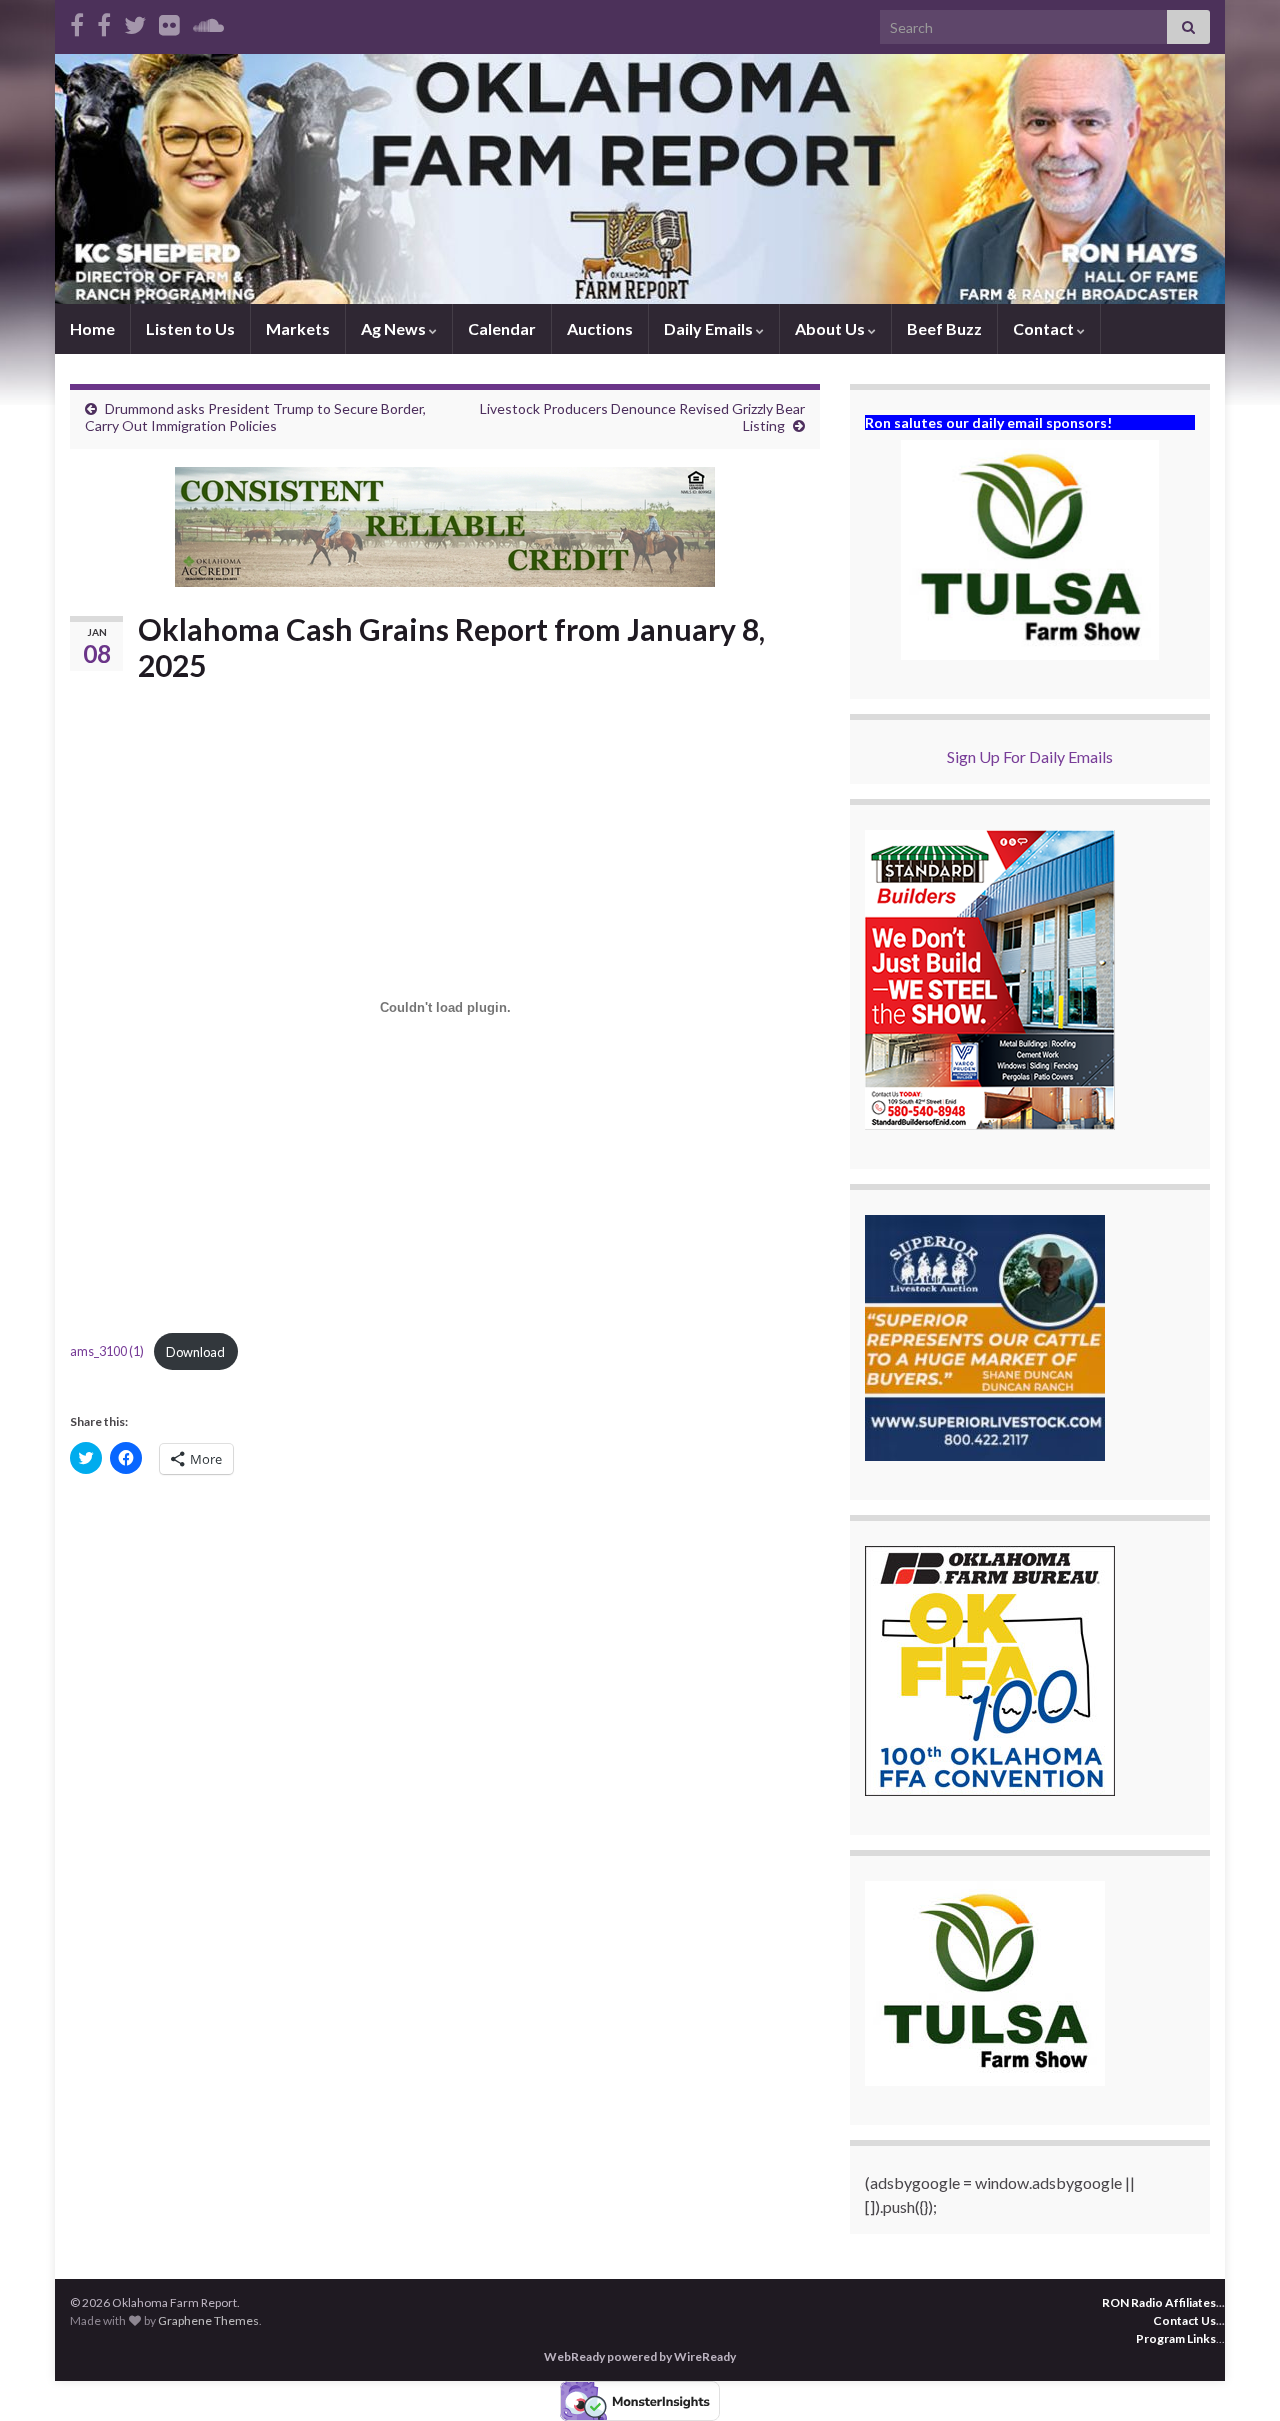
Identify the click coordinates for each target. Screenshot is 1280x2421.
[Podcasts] (208, 21)
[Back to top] (1235, 2376)
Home (92, 328)
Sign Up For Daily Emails (1030, 756)
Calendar (502, 328)
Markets (298, 328)
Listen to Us (190, 328)
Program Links (1176, 2338)
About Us (831, 328)
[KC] (104, 21)
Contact (1045, 328)
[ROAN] (77, 21)
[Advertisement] (445, 1644)
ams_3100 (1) (107, 1352)
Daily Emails (710, 328)
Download (195, 1352)
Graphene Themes (208, 2320)
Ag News (395, 328)
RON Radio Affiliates (1159, 2302)
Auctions (600, 328)
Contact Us (1184, 2320)
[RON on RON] (135, 21)
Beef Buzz (944, 328)
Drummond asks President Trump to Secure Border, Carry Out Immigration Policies (255, 417)
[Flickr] (169, 21)
